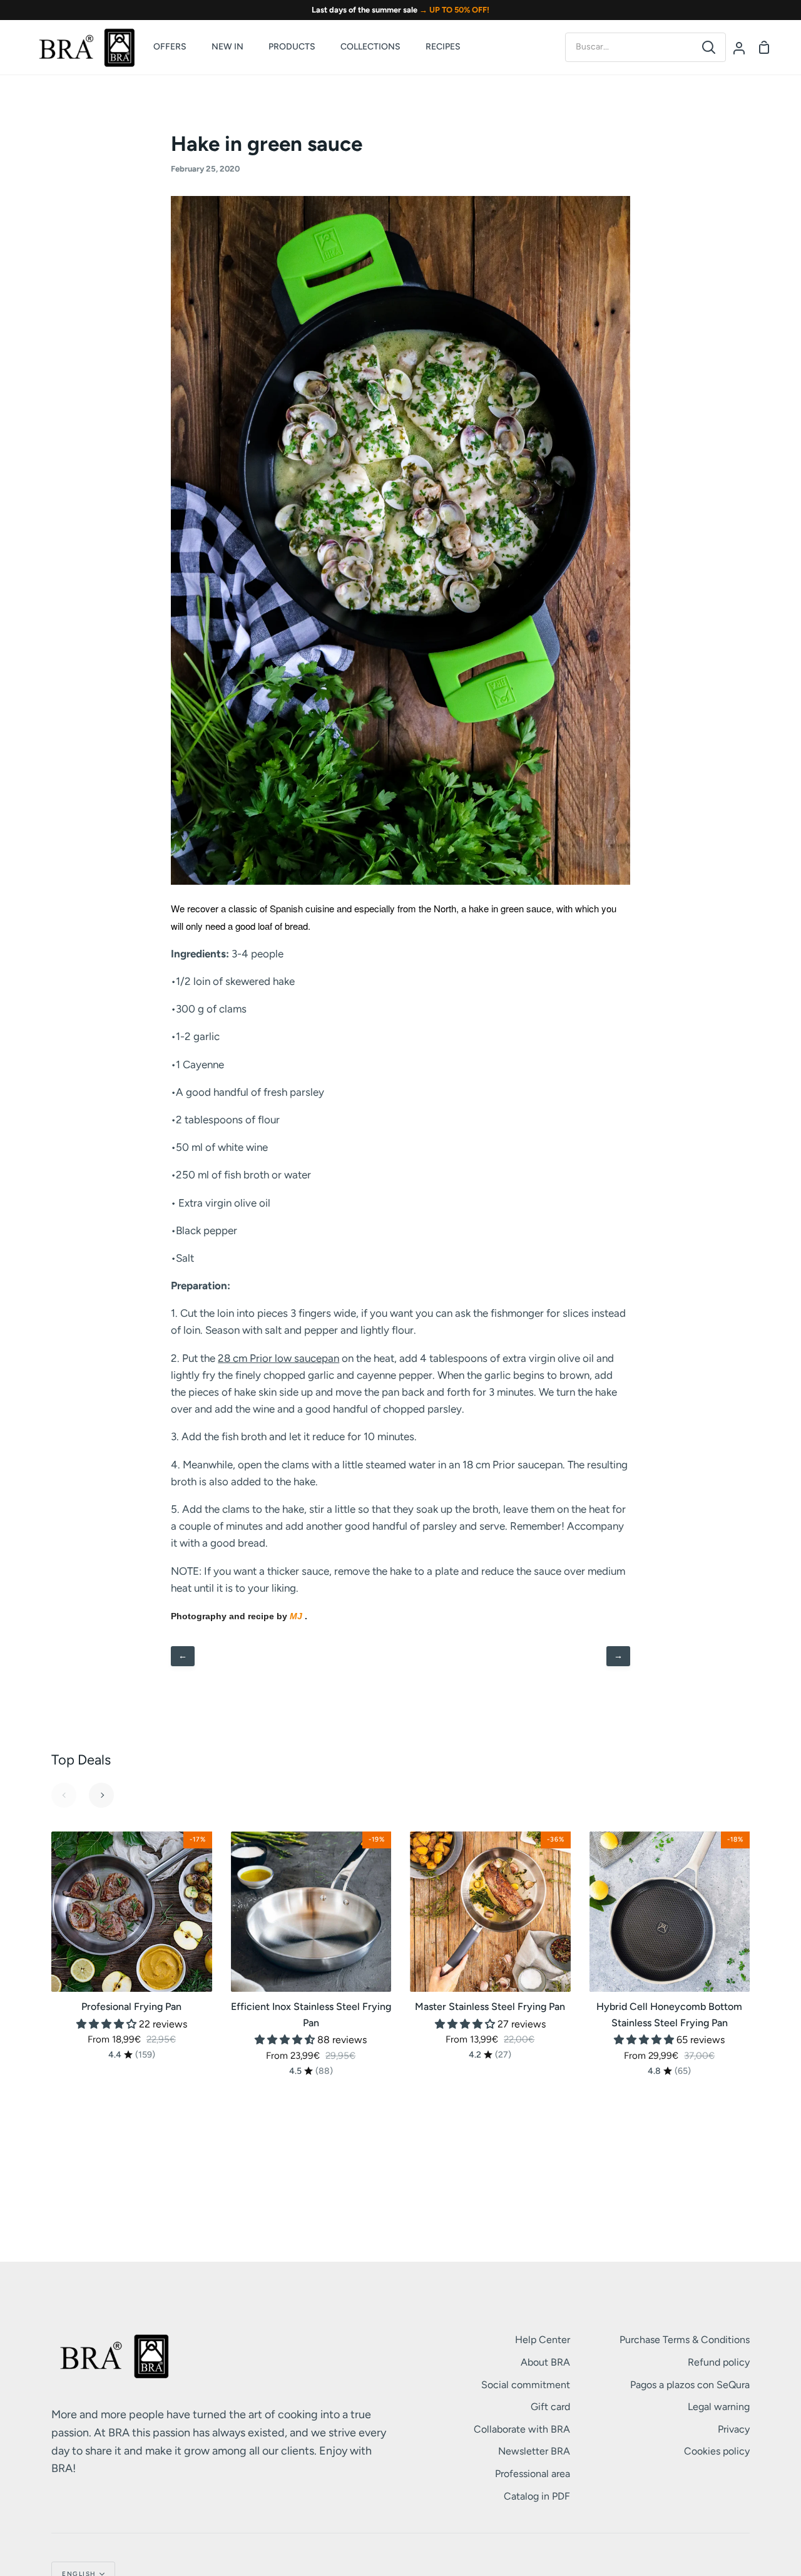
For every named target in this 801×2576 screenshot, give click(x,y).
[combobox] (629, 47)
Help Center (543, 2340)
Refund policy (719, 2362)
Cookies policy (717, 2451)
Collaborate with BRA (522, 2429)
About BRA (545, 2362)
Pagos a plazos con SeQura (690, 2385)
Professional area (533, 2474)
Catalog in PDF (537, 2496)
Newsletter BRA (534, 2451)
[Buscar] (709, 47)
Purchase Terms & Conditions (685, 2340)
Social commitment (526, 2385)
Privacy (734, 2429)
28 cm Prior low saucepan (278, 1358)
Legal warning (719, 2407)
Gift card (550, 2407)
